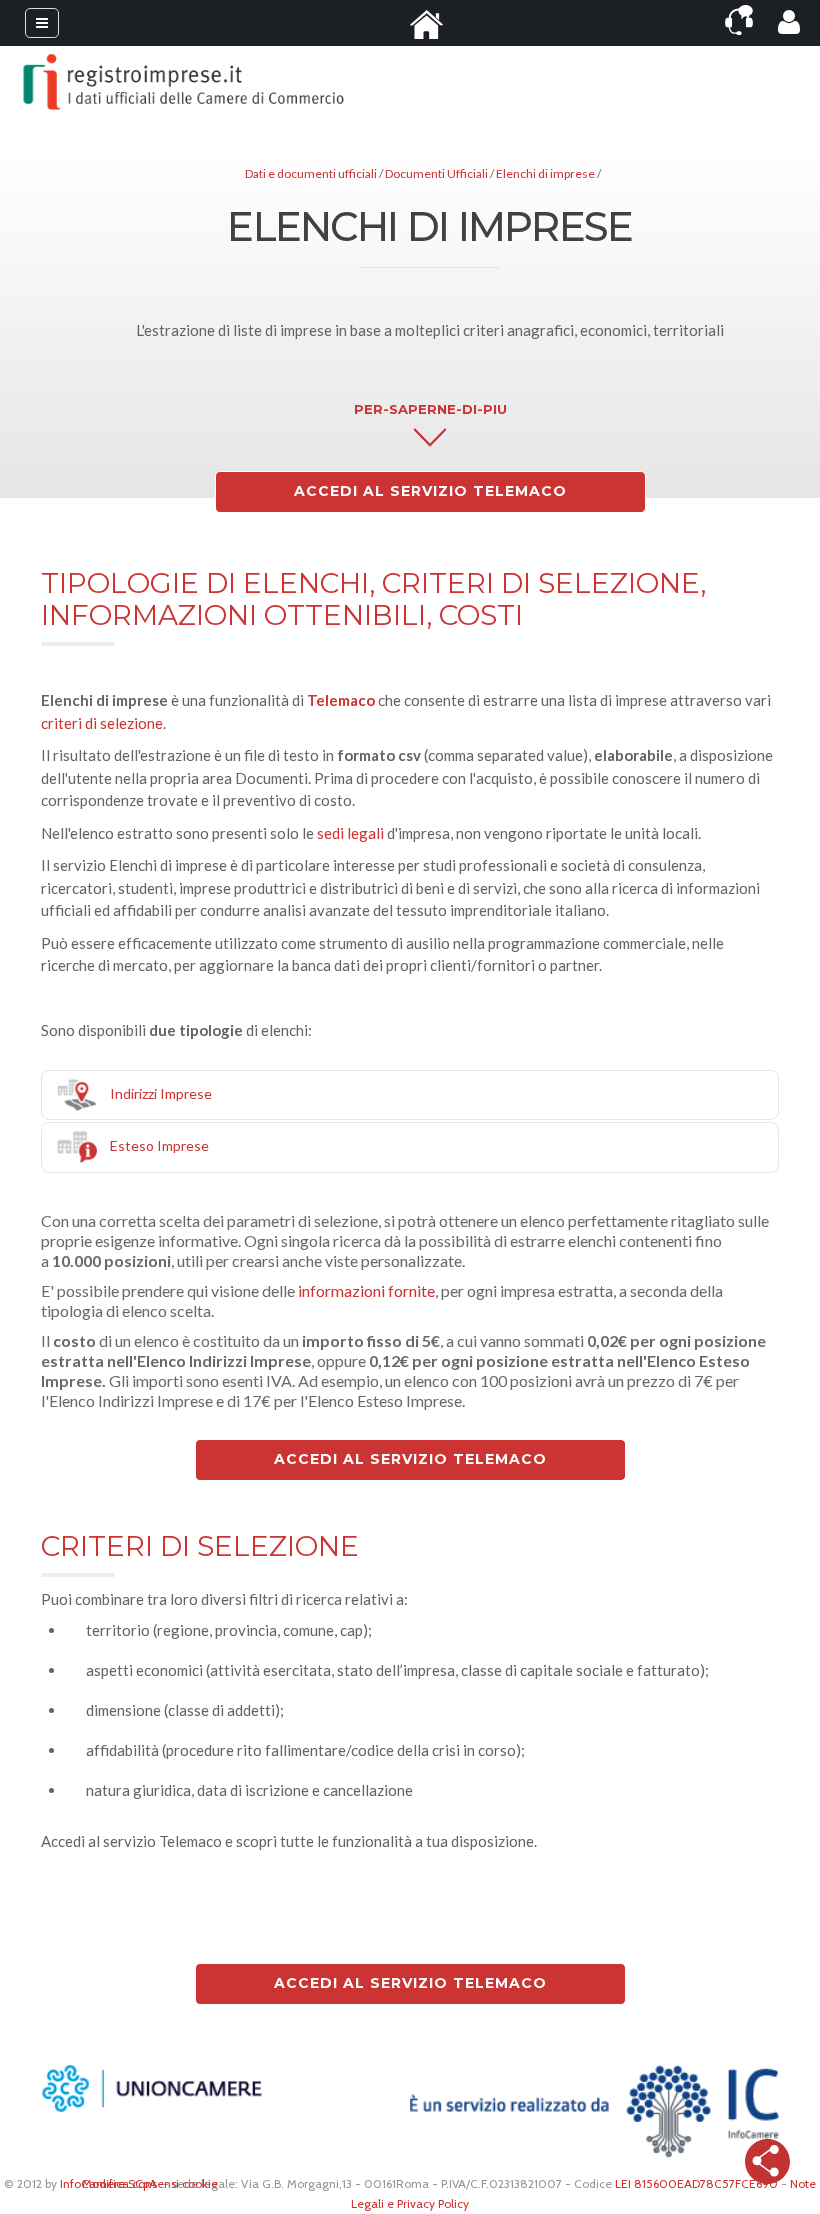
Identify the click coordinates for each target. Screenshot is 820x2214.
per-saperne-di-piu (430, 409)
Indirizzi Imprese (161, 1092)
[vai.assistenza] (739, 20)
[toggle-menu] (42, 23)
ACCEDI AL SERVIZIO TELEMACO (430, 491)
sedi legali (350, 833)
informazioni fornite (366, 1290)
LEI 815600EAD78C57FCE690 (696, 2183)
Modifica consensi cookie (150, 2183)
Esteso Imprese (159, 1145)
